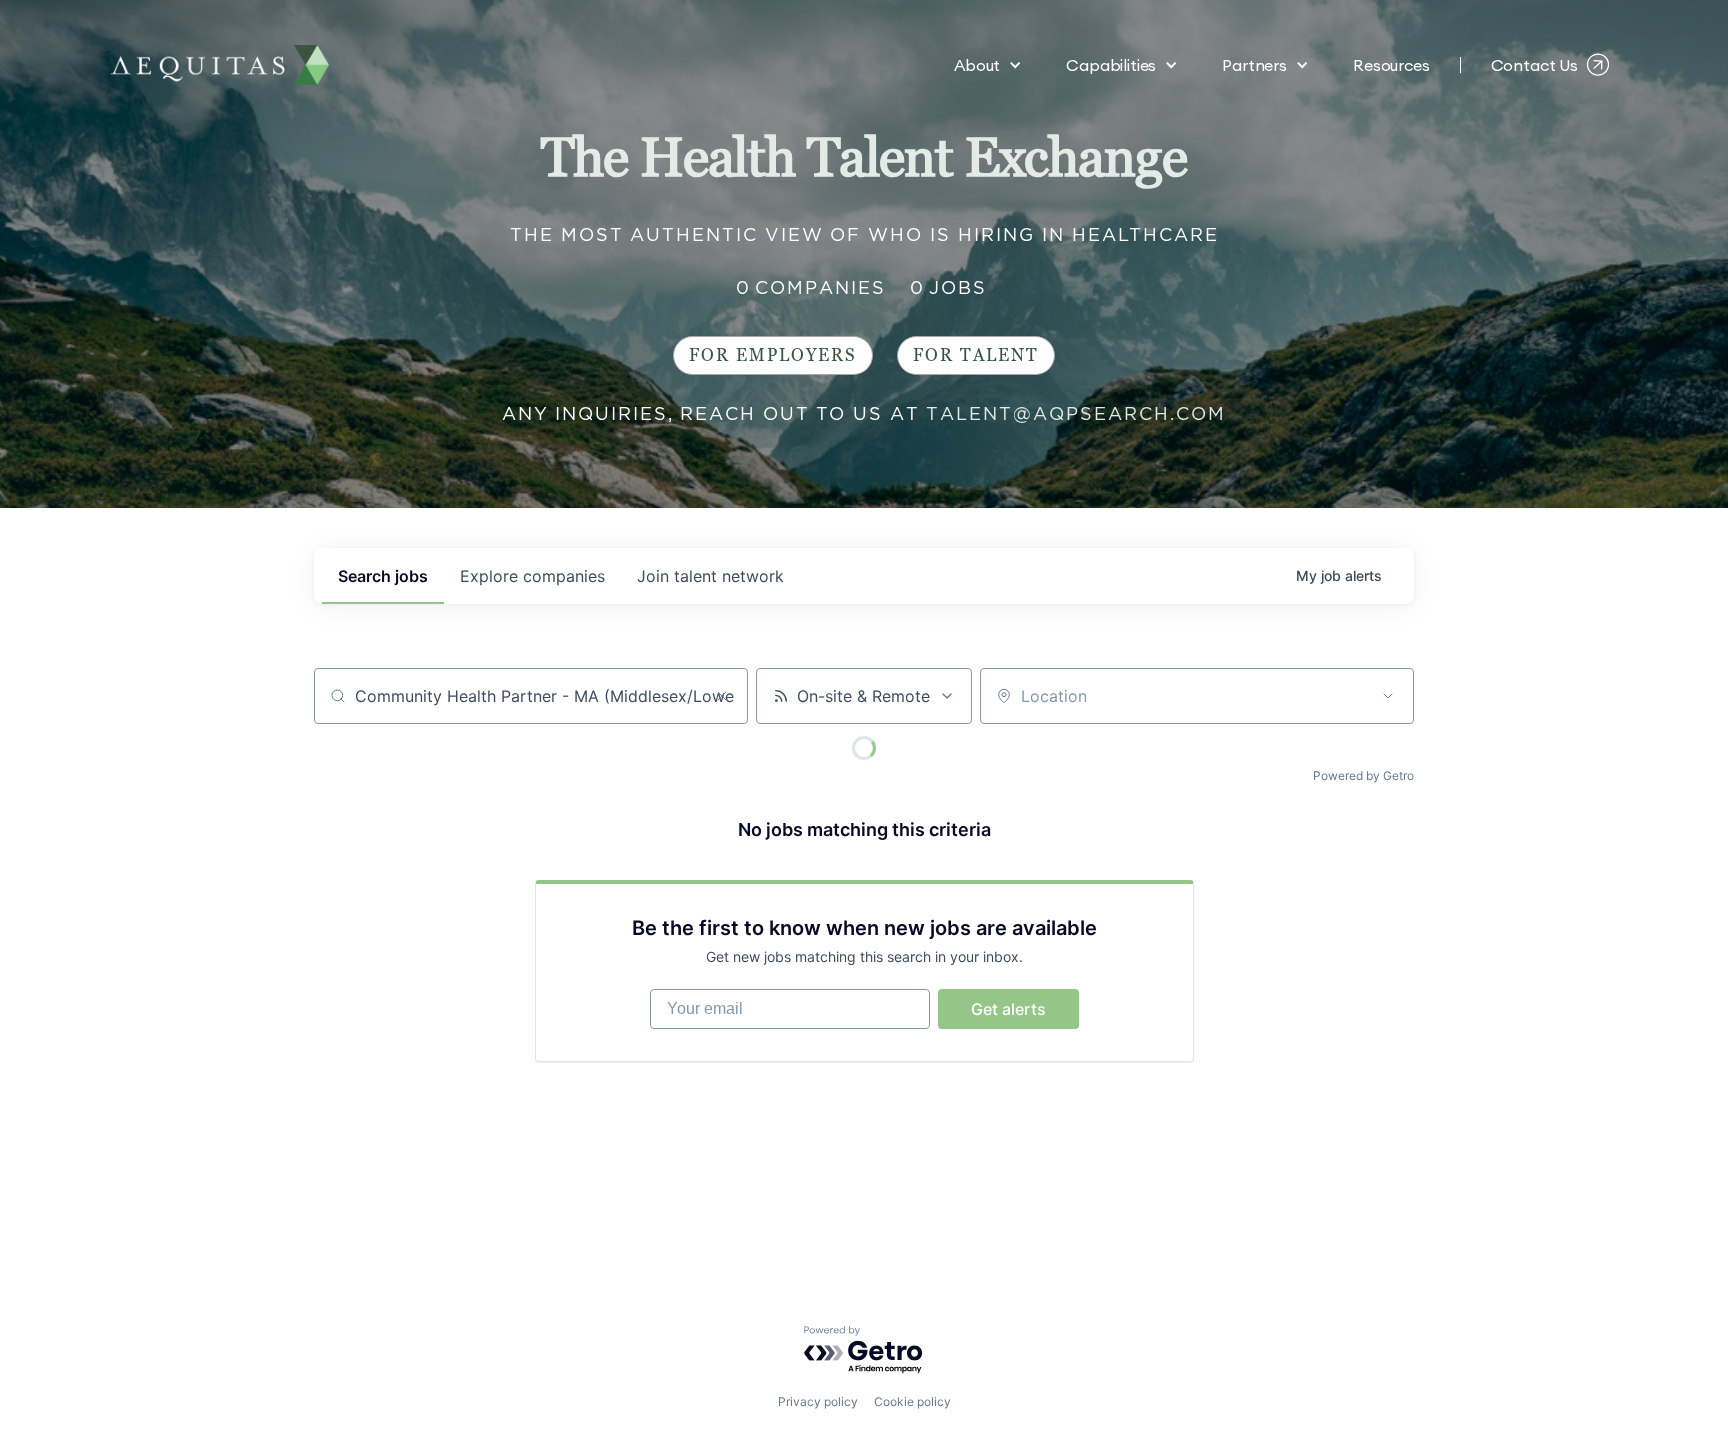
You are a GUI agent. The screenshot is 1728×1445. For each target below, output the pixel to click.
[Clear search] (722, 696)
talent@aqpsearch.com (1076, 413)
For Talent (976, 355)
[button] (988, 65)
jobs (383, 576)
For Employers (773, 355)
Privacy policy (818, 1401)
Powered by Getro (1363, 775)
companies (532, 576)
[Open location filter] (1388, 696)
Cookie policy (912, 1401)
